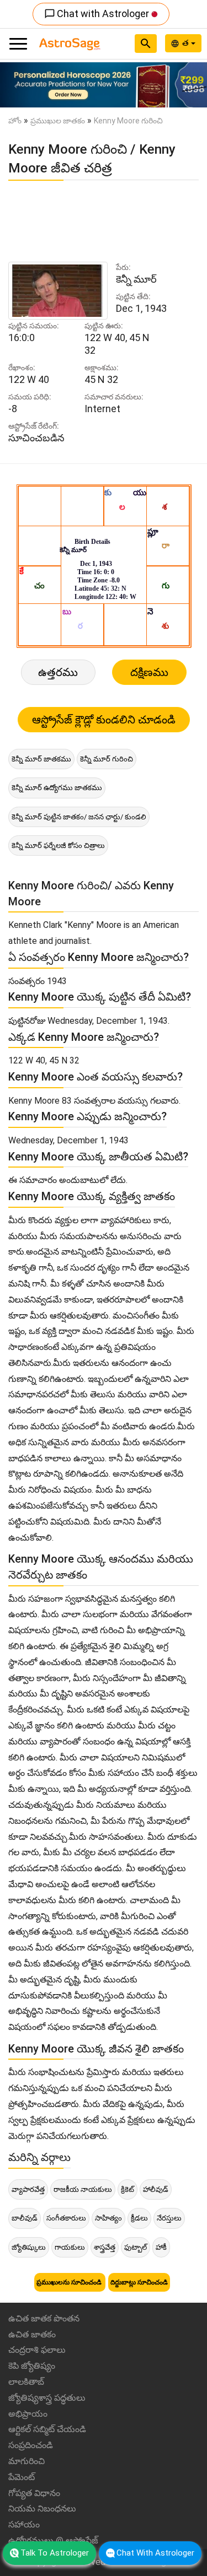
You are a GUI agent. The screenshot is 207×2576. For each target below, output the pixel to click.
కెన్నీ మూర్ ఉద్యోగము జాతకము (57, 788)
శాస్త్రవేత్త (105, 2247)
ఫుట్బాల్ (136, 2247)
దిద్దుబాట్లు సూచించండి (139, 2282)
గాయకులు (70, 2247)
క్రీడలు (139, 2218)
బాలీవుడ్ (25, 2218)
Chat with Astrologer (98, 13)
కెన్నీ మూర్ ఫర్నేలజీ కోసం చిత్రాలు (58, 846)
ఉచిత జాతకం (32, 2334)
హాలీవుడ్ (156, 2189)
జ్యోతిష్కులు (29, 2247)
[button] (15, 85)
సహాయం (24, 2524)
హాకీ (161, 2247)
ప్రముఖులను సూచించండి (70, 2282)
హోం (15, 121)
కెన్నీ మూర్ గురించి (107, 759)
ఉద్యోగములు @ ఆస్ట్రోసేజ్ (53, 2540)
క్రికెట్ (128, 2189)
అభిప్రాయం (28, 2414)
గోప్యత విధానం (34, 2493)
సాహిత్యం (108, 2218)
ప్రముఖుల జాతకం (58, 121)
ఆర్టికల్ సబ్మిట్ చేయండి (47, 2429)
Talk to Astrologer (55, 2553)
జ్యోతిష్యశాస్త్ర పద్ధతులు (47, 2398)
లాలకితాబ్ (26, 2382)
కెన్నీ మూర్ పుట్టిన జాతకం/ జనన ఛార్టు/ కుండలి (79, 817)
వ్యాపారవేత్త (28, 2189)
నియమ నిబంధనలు (42, 2509)
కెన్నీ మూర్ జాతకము (41, 759)
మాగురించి (26, 2461)
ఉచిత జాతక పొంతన (44, 2318)
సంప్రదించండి (31, 2445)
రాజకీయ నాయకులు (83, 2189)
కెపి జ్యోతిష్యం (32, 2366)
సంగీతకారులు (66, 2218)
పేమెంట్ (22, 2477)
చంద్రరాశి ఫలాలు (37, 2350)
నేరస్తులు (169, 2218)
